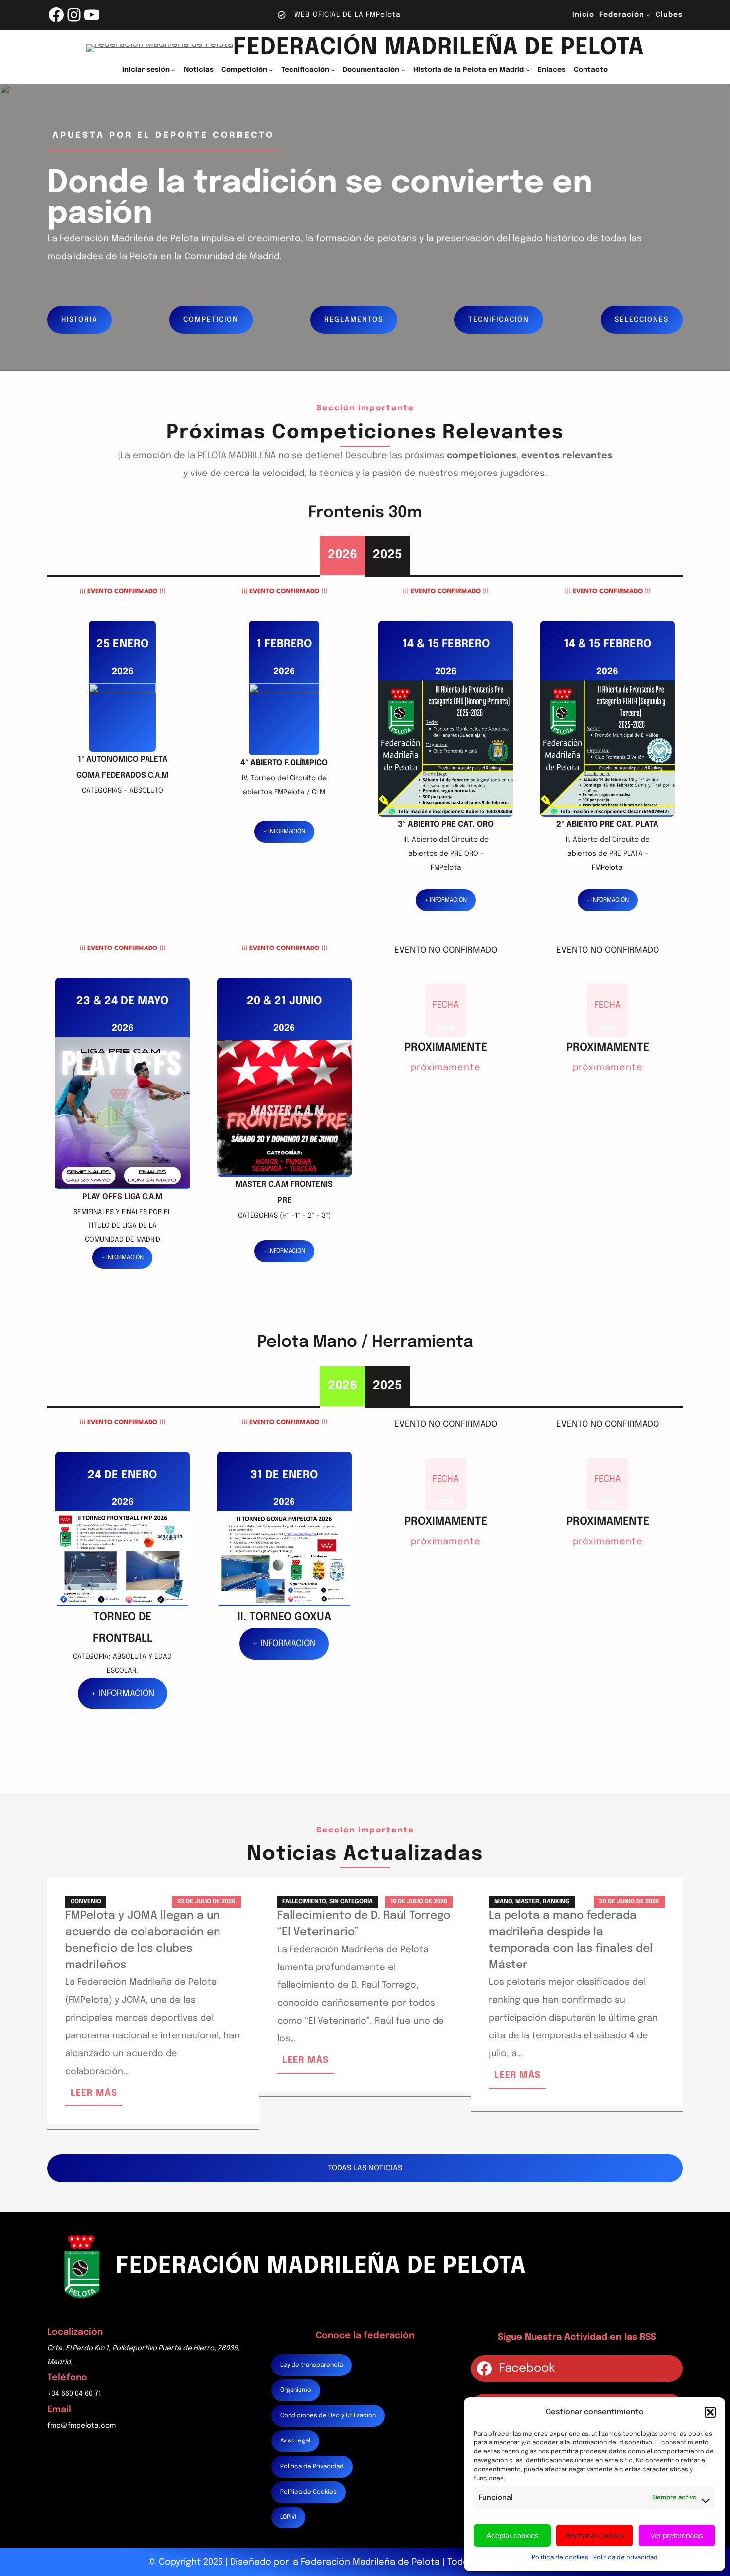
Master (527, 1902)
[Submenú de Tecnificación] (333, 70)
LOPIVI (288, 2517)
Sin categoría (351, 1902)
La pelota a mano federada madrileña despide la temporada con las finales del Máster (571, 1940)
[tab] (342, 555)
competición (211, 320)
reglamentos (354, 320)
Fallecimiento (304, 1902)
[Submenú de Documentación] (403, 70)
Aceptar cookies (512, 2536)
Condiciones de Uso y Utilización (328, 2416)
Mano (503, 1902)
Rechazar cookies (595, 2536)
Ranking (556, 1902)
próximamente (446, 1070)
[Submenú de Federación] (648, 15)
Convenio (86, 1902)
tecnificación (499, 320)
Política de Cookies (308, 2492)
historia (79, 320)
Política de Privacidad (312, 2467)
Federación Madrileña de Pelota (439, 48)
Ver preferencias (677, 2536)
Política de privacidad (625, 2558)
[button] (710, 2412)
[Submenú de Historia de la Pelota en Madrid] (528, 70)
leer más (96, 2097)
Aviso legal (295, 2441)
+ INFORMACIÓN (284, 832)
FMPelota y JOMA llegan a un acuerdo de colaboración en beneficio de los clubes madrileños (143, 1940)
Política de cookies (560, 2558)
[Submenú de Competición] (271, 70)
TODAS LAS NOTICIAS (365, 2168)
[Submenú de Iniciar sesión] (173, 70)
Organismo (296, 2390)
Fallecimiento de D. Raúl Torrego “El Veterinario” (364, 1924)
